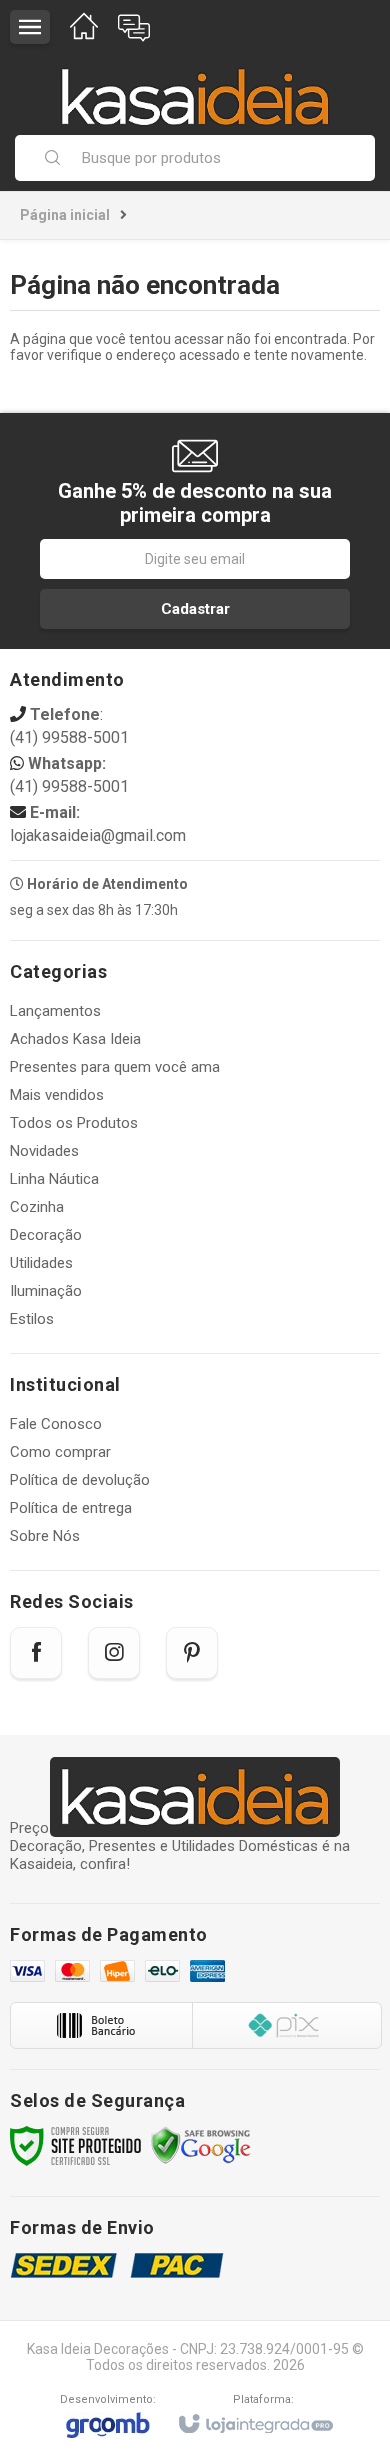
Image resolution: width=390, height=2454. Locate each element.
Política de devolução (80, 1480)
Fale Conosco (56, 1424)
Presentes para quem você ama (115, 1067)
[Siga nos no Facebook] (36, 1653)
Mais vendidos (57, 1095)
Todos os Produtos (74, 1123)
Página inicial (65, 215)
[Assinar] (195, 609)
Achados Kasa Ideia (75, 1039)
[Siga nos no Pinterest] (192, 1653)
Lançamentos (55, 1011)
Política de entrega (71, 1508)
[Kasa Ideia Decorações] (195, 87)
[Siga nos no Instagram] (114, 1653)
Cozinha (37, 1207)
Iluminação (46, 1291)
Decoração (46, 1235)
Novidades (44, 1151)
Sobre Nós (45, 1536)
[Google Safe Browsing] (201, 2145)
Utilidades (41, 1263)
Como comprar (60, 1452)
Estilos (32, 1319)
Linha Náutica (54, 1179)
